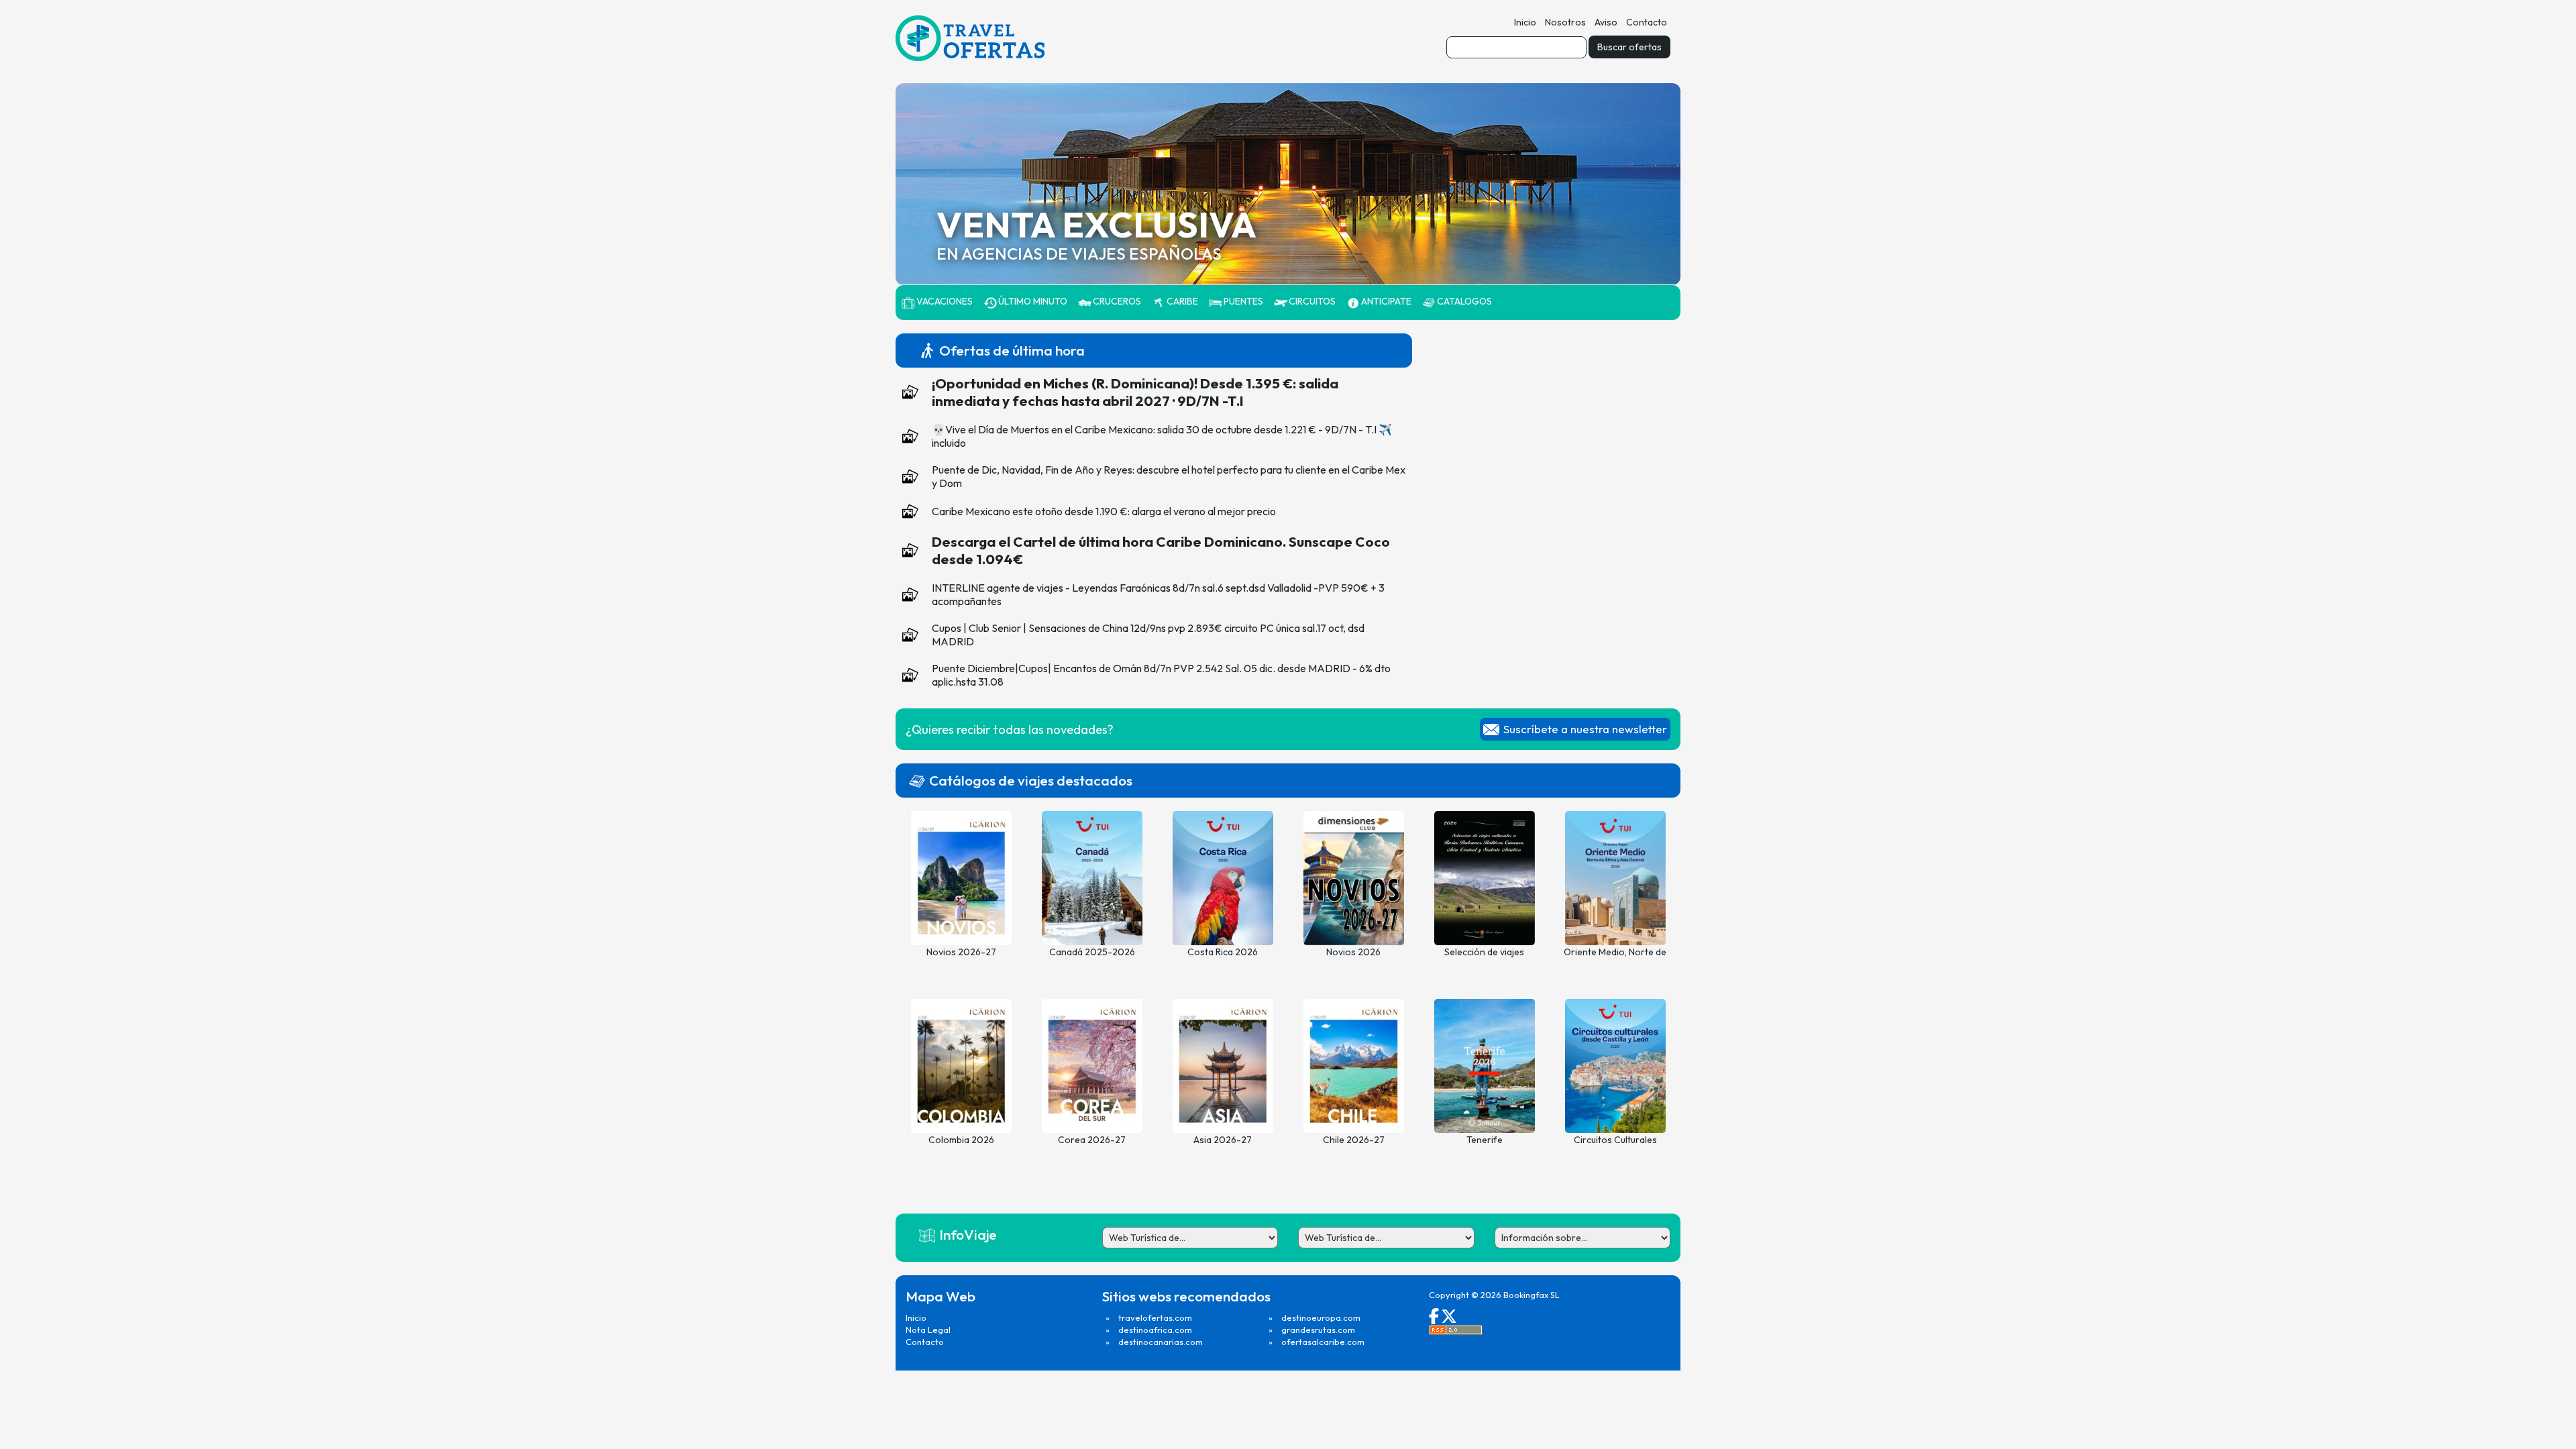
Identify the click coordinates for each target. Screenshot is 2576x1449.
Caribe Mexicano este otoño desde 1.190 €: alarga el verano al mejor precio (1104, 511)
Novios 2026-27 (961, 952)
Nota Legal (928, 1330)
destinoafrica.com (1155, 1330)
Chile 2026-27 (1354, 1140)
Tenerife (1485, 1140)
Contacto (1647, 22)
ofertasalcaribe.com (1323, 1342)
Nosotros (1565, 22)
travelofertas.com (1155, 1318)
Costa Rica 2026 (1223, 952)
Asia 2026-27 (1223, 1140)
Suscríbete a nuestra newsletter (1585, 729)
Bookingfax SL (1532, 1295)
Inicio (1525, 22)
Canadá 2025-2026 (1092, 952)
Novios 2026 (1353, 952)
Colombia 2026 (961, 1140)
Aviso (1606, 22)
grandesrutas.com (1318, 1330)
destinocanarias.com (1161, 1342)
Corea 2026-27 (1092, 1140)
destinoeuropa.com (1321, 1318)
